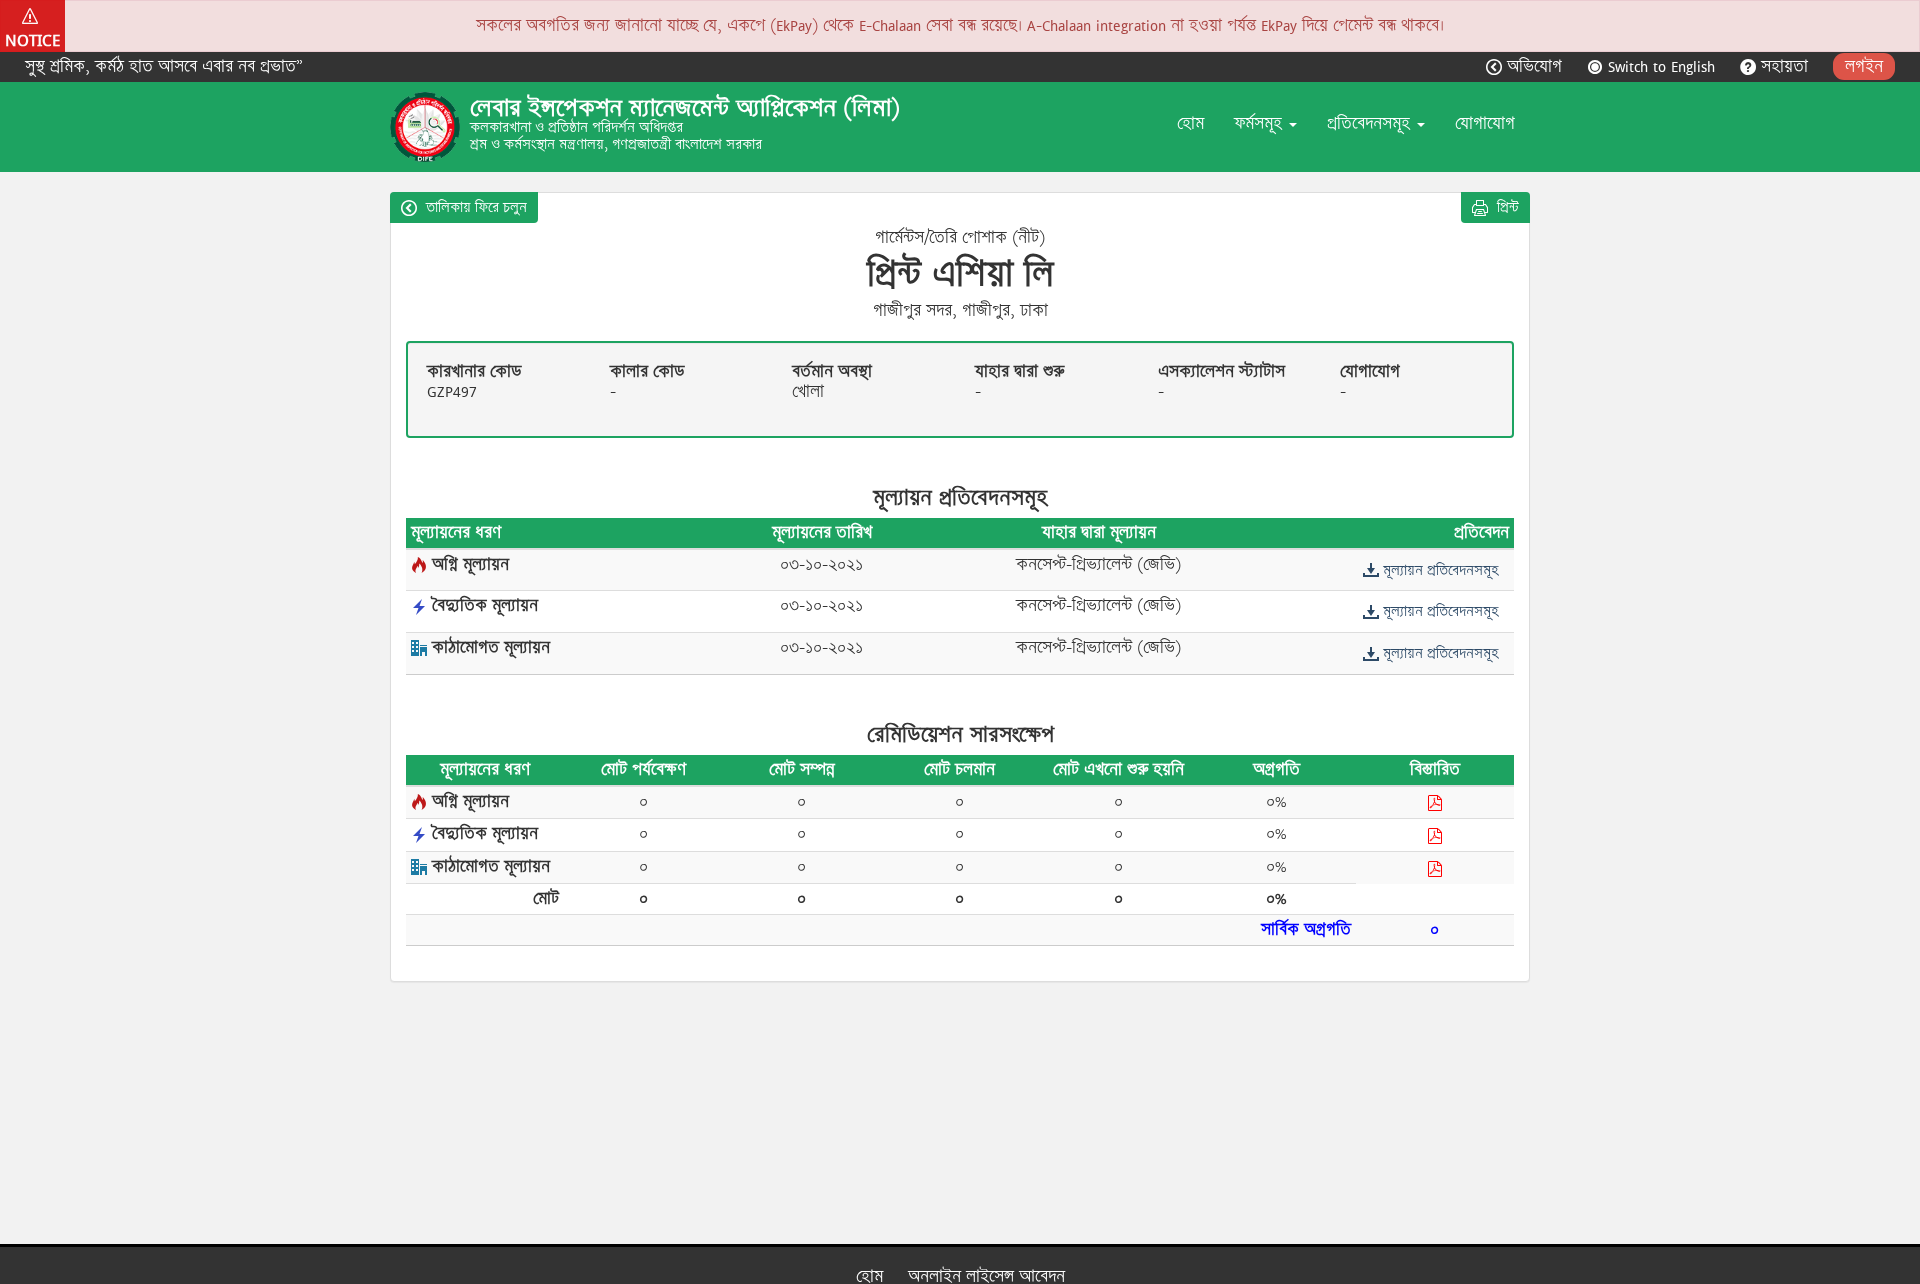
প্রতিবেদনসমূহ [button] (1371, 123)
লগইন (1864, 66)
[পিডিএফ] (1435, 803)
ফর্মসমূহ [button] (1260, 123)
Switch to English (1661, 66)
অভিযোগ (1534, 66)
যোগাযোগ (1485, 123)
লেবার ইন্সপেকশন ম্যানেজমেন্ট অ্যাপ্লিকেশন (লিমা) (685, 108)
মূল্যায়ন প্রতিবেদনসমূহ (1438, 570)
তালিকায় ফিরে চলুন (474, 207)
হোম (1190, 123)
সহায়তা (1784, 66)
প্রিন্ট (1506, 207)
